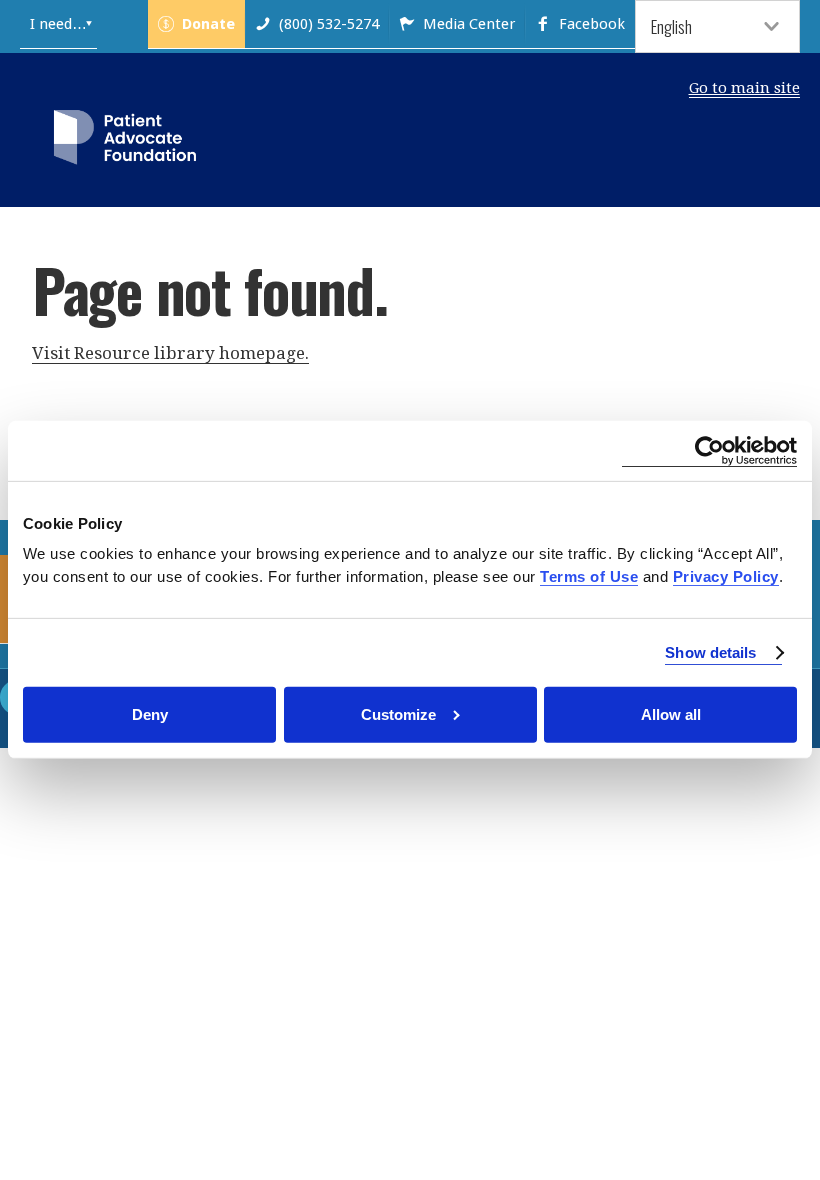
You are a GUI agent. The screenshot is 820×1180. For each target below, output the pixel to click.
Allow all (671, 714)
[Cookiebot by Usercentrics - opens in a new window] (709, 451)
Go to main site (744, 88)
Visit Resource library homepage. (170, 353)
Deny (150, 714)
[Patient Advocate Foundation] (125, 141)
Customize (398, 714)
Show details (710, 652)
